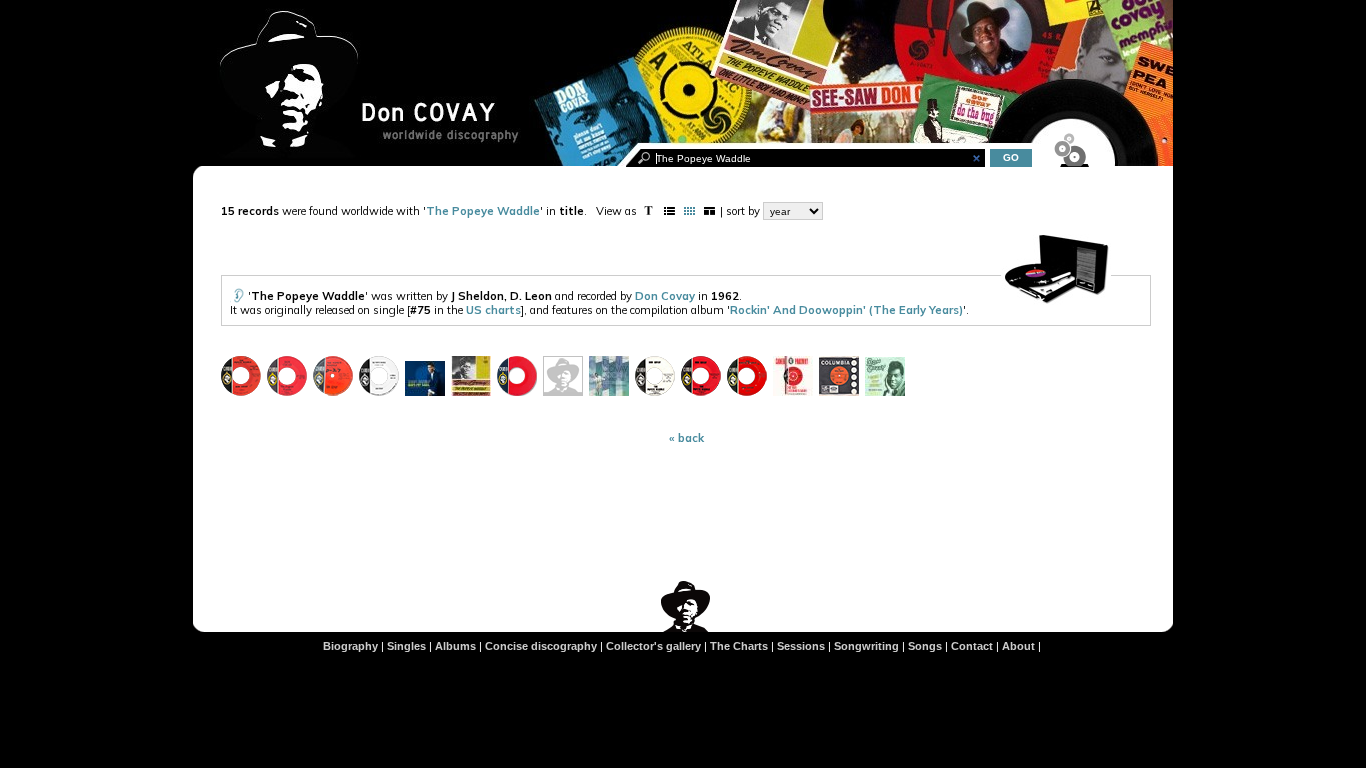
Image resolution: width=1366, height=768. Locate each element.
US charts (493, 310)
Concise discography (541, 646)
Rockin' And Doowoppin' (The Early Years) (846, 310)
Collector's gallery (653, 646)
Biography (350, 646)
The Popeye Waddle (483, 211)
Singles (406, 646)
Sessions (801, 646)
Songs (925, 646)
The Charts (739, 646)
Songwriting (866, 646)
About (1018, 646)
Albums (455, 646)
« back (686, 438)
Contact (972, 646)
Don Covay (665, 296)
